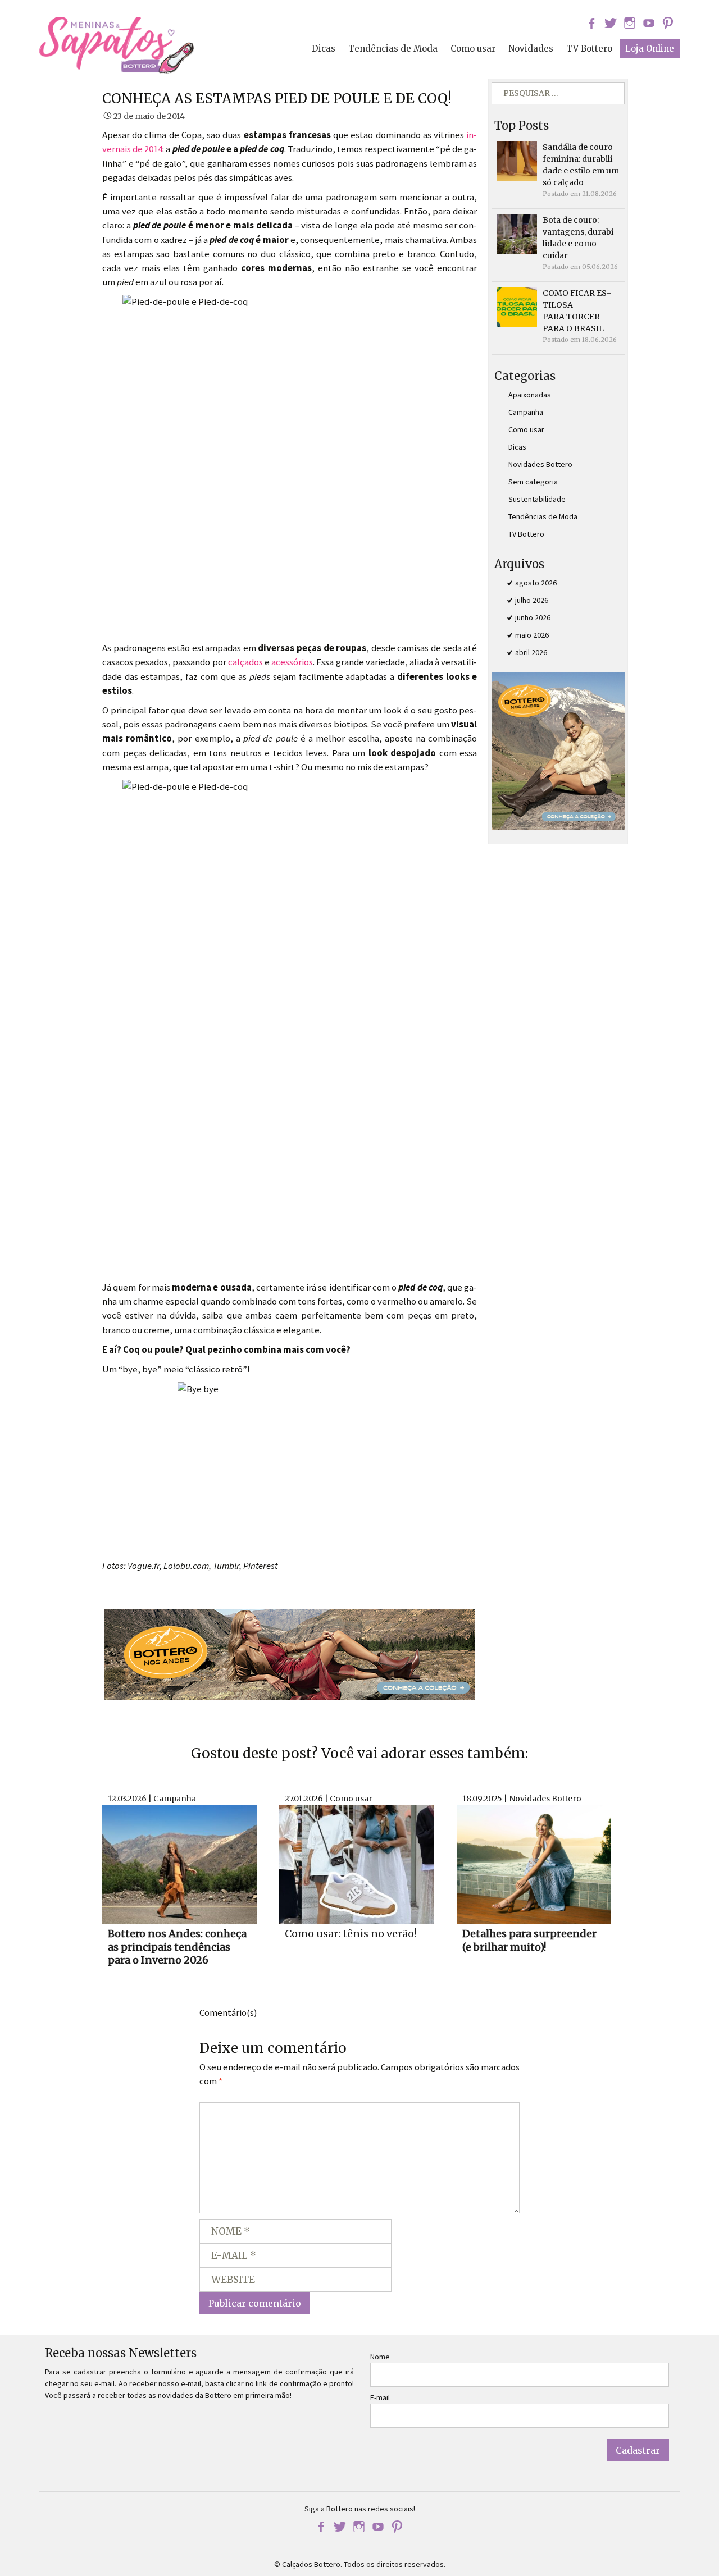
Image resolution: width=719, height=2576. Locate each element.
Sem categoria (533, 482)
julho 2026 (532, 600)
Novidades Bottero (540, 464)
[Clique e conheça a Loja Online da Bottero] (290, 1653)
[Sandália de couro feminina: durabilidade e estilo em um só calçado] (517, 161)
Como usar (473, 49)
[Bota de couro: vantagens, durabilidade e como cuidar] (517, 234)
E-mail (380, 2397)
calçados (245, 662)
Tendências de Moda (393, 49)
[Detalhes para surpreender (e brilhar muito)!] (534, 1864)
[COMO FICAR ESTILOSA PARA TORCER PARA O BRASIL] (517, 306)
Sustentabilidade (537, 499)
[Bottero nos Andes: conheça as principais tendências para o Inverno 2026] (179, 1864)
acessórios (292, 662)
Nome (380, 2357)
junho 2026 (533, 617)
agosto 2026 (536, 583)
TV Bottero (589, 49)
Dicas (324, 49)
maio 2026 (532, 635)
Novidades (531, 49)
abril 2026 (531, 652)
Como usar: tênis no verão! (351, 1934)
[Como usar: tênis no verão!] (356, 1864)
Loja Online (650, 49)
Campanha (526, 412)
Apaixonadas (530, 395)
